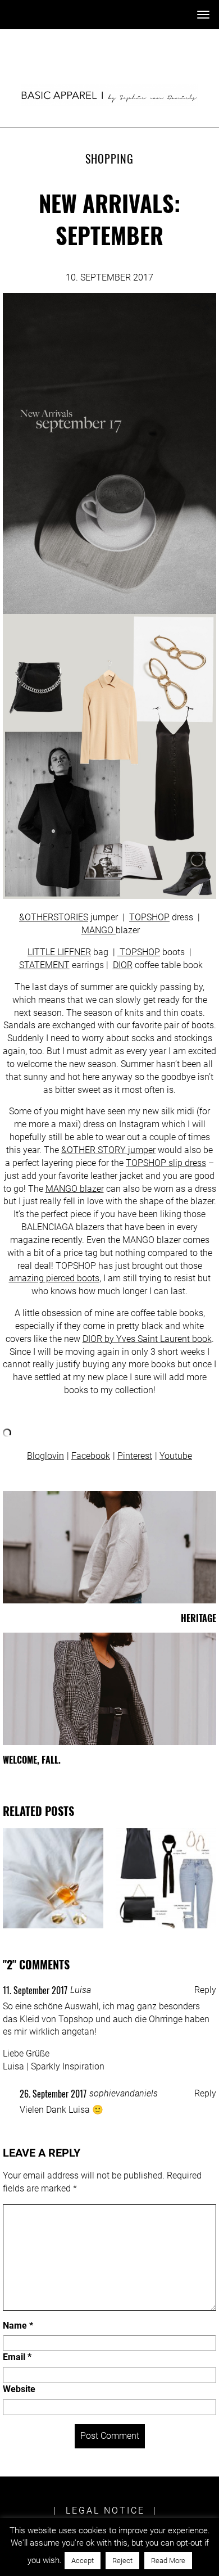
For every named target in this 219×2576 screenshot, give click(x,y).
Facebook (91, 1456)
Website (19, 2389)
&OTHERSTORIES (54, 917)
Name (18, 2326)
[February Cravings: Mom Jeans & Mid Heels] (166, 1879)
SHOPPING (109, 159)
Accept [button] (83, 2561)
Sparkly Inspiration (68, 2066)
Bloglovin (45, 1456)
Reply (205, 1990)
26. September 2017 (53, 2094)
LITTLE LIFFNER (59, 952)
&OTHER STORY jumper (108, 1150)
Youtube (176, 1456)
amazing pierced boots (54, 1278)
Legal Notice (105, 2511)
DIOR (123, 965)
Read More (168, 2561)
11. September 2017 (35, 1990)
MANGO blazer (75, 1189)
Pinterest (135, 1456)
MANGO (99, 930)
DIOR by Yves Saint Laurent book (147, 1339)
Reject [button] (122, 2561)
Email (17, 2357)
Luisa (81, 1990)
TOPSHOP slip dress (166, 1163)
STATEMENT (44, 965)
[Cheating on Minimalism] (53, 1879)
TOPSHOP (149, 917)
